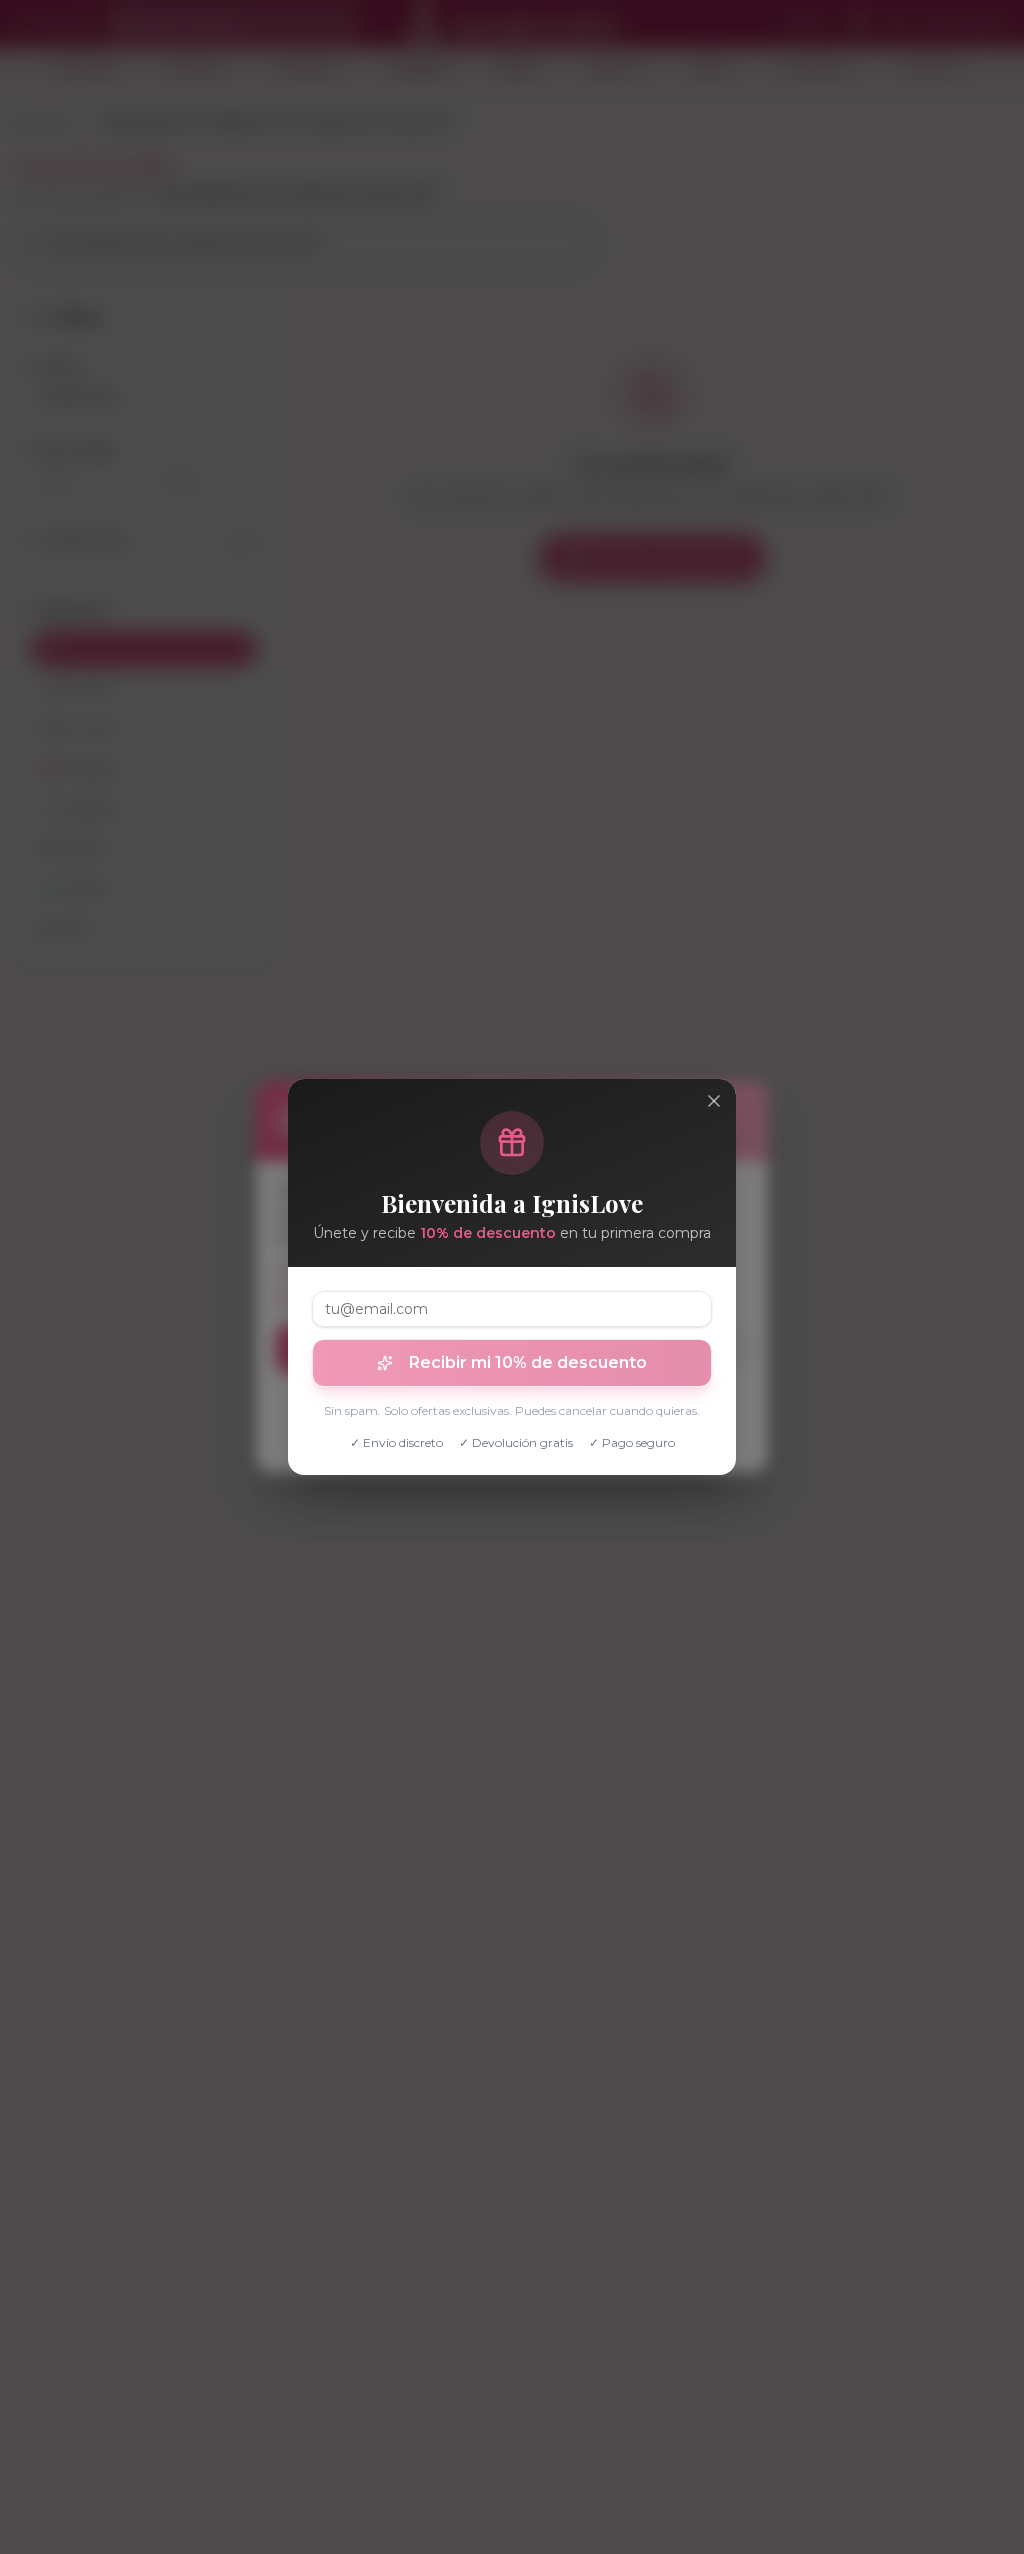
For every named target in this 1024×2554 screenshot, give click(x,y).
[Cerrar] (714, 1101)
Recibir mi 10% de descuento (528, 1362)
